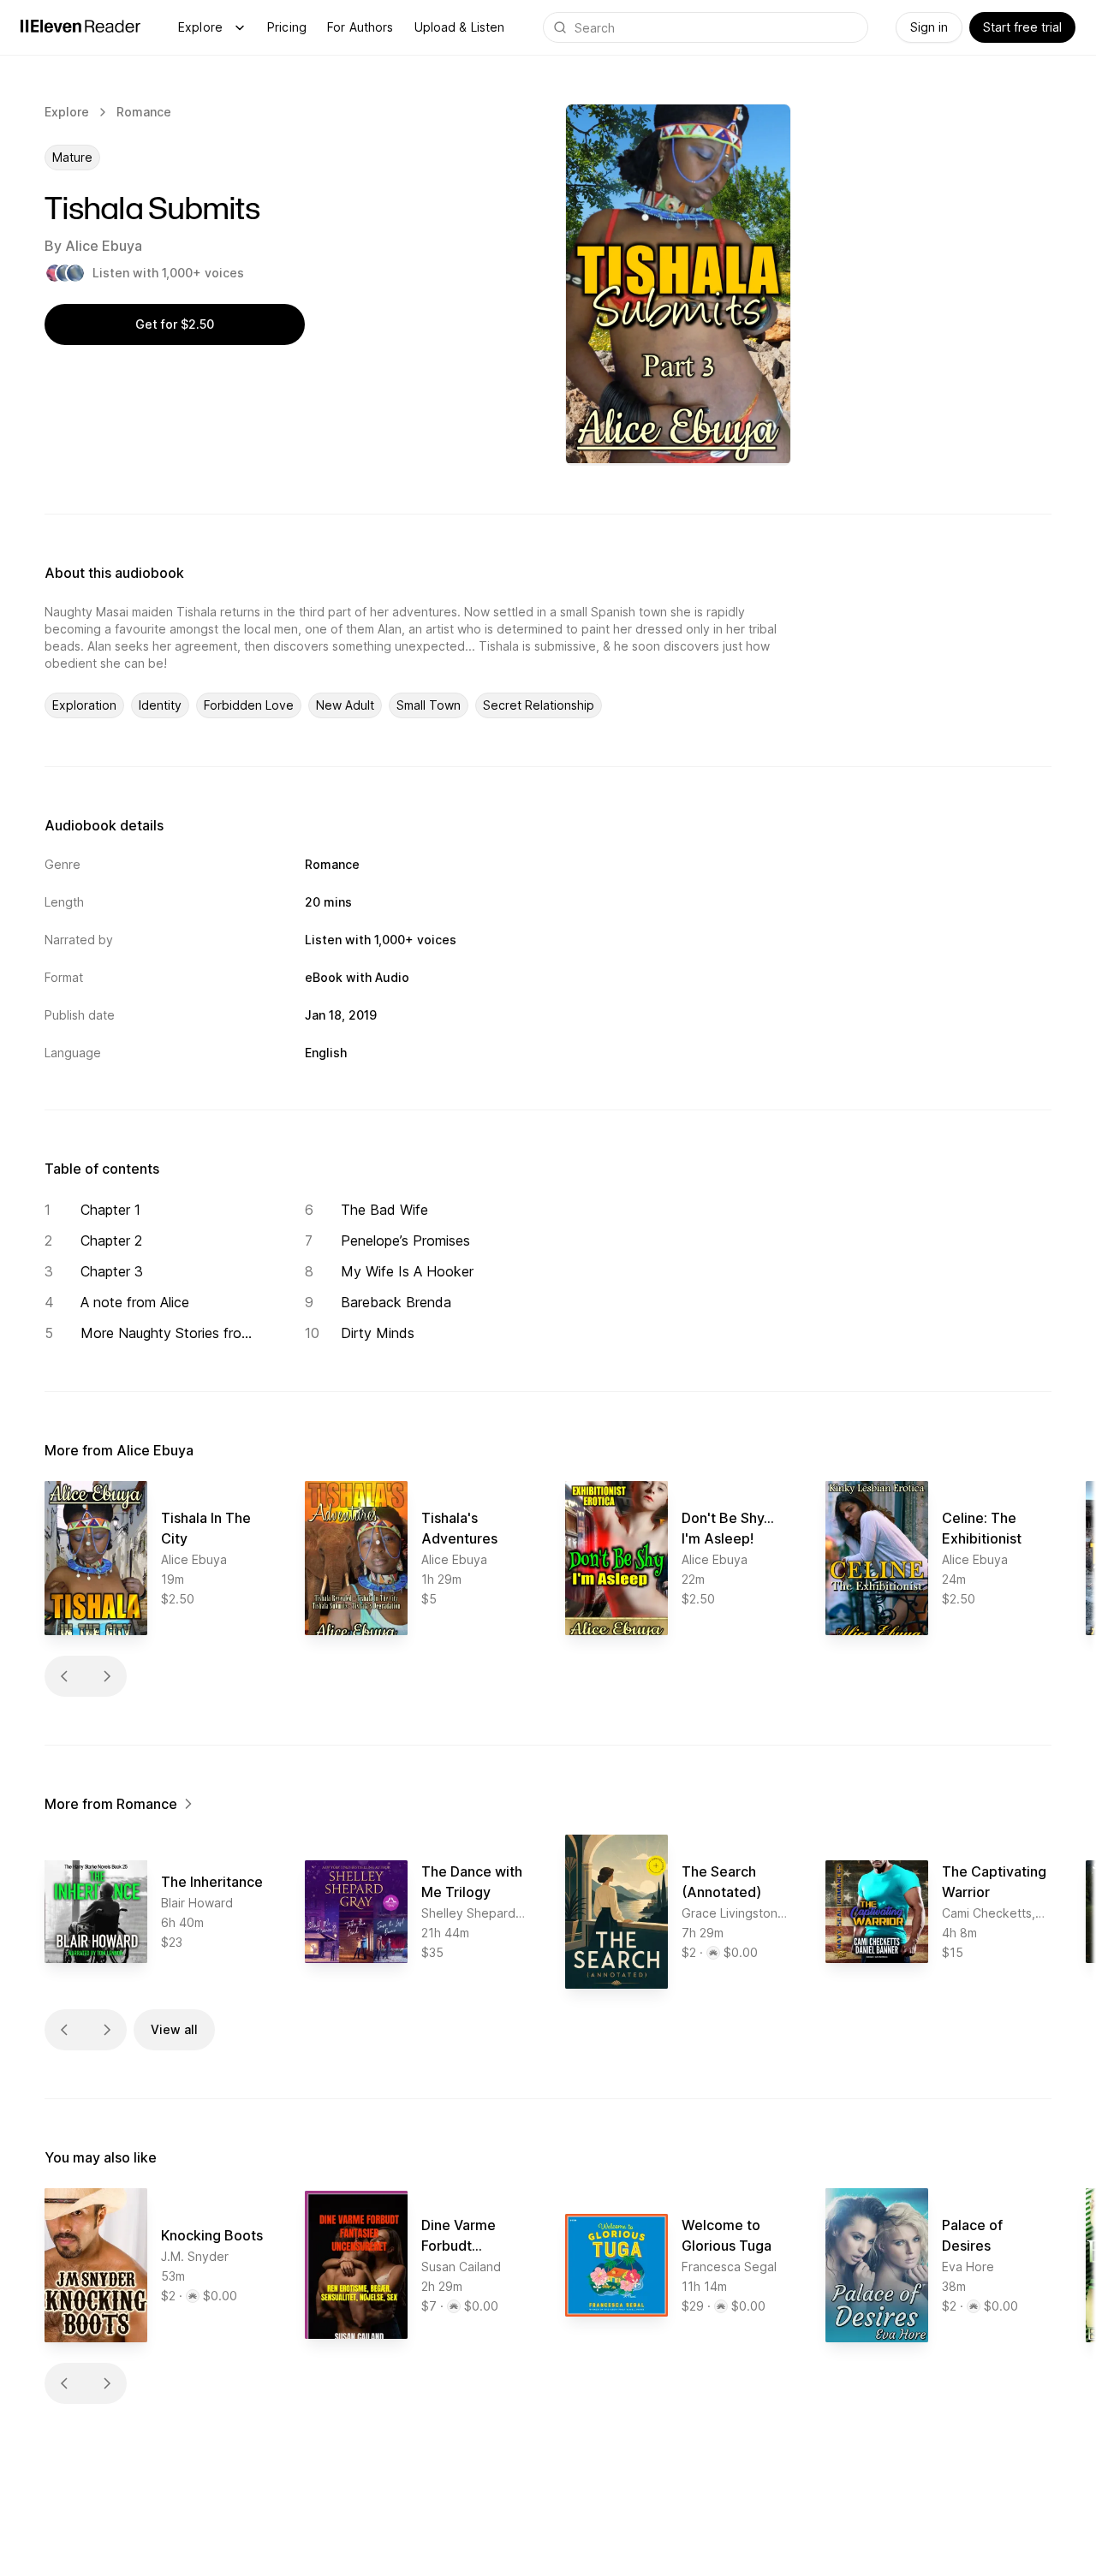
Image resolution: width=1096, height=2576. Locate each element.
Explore (200, 27)
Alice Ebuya (104, 246)
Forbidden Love (249, 705)
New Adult (345, 705)
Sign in (929, 27)
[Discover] (240, 27)
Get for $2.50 (175, 324)
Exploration (84, 705)
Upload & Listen (460, 27)
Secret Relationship (539, 705)
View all (174, 2029)
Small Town (429, 705)
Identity (160, 705)
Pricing (287, 27)
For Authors (360, 27)
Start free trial (1022, 27)
